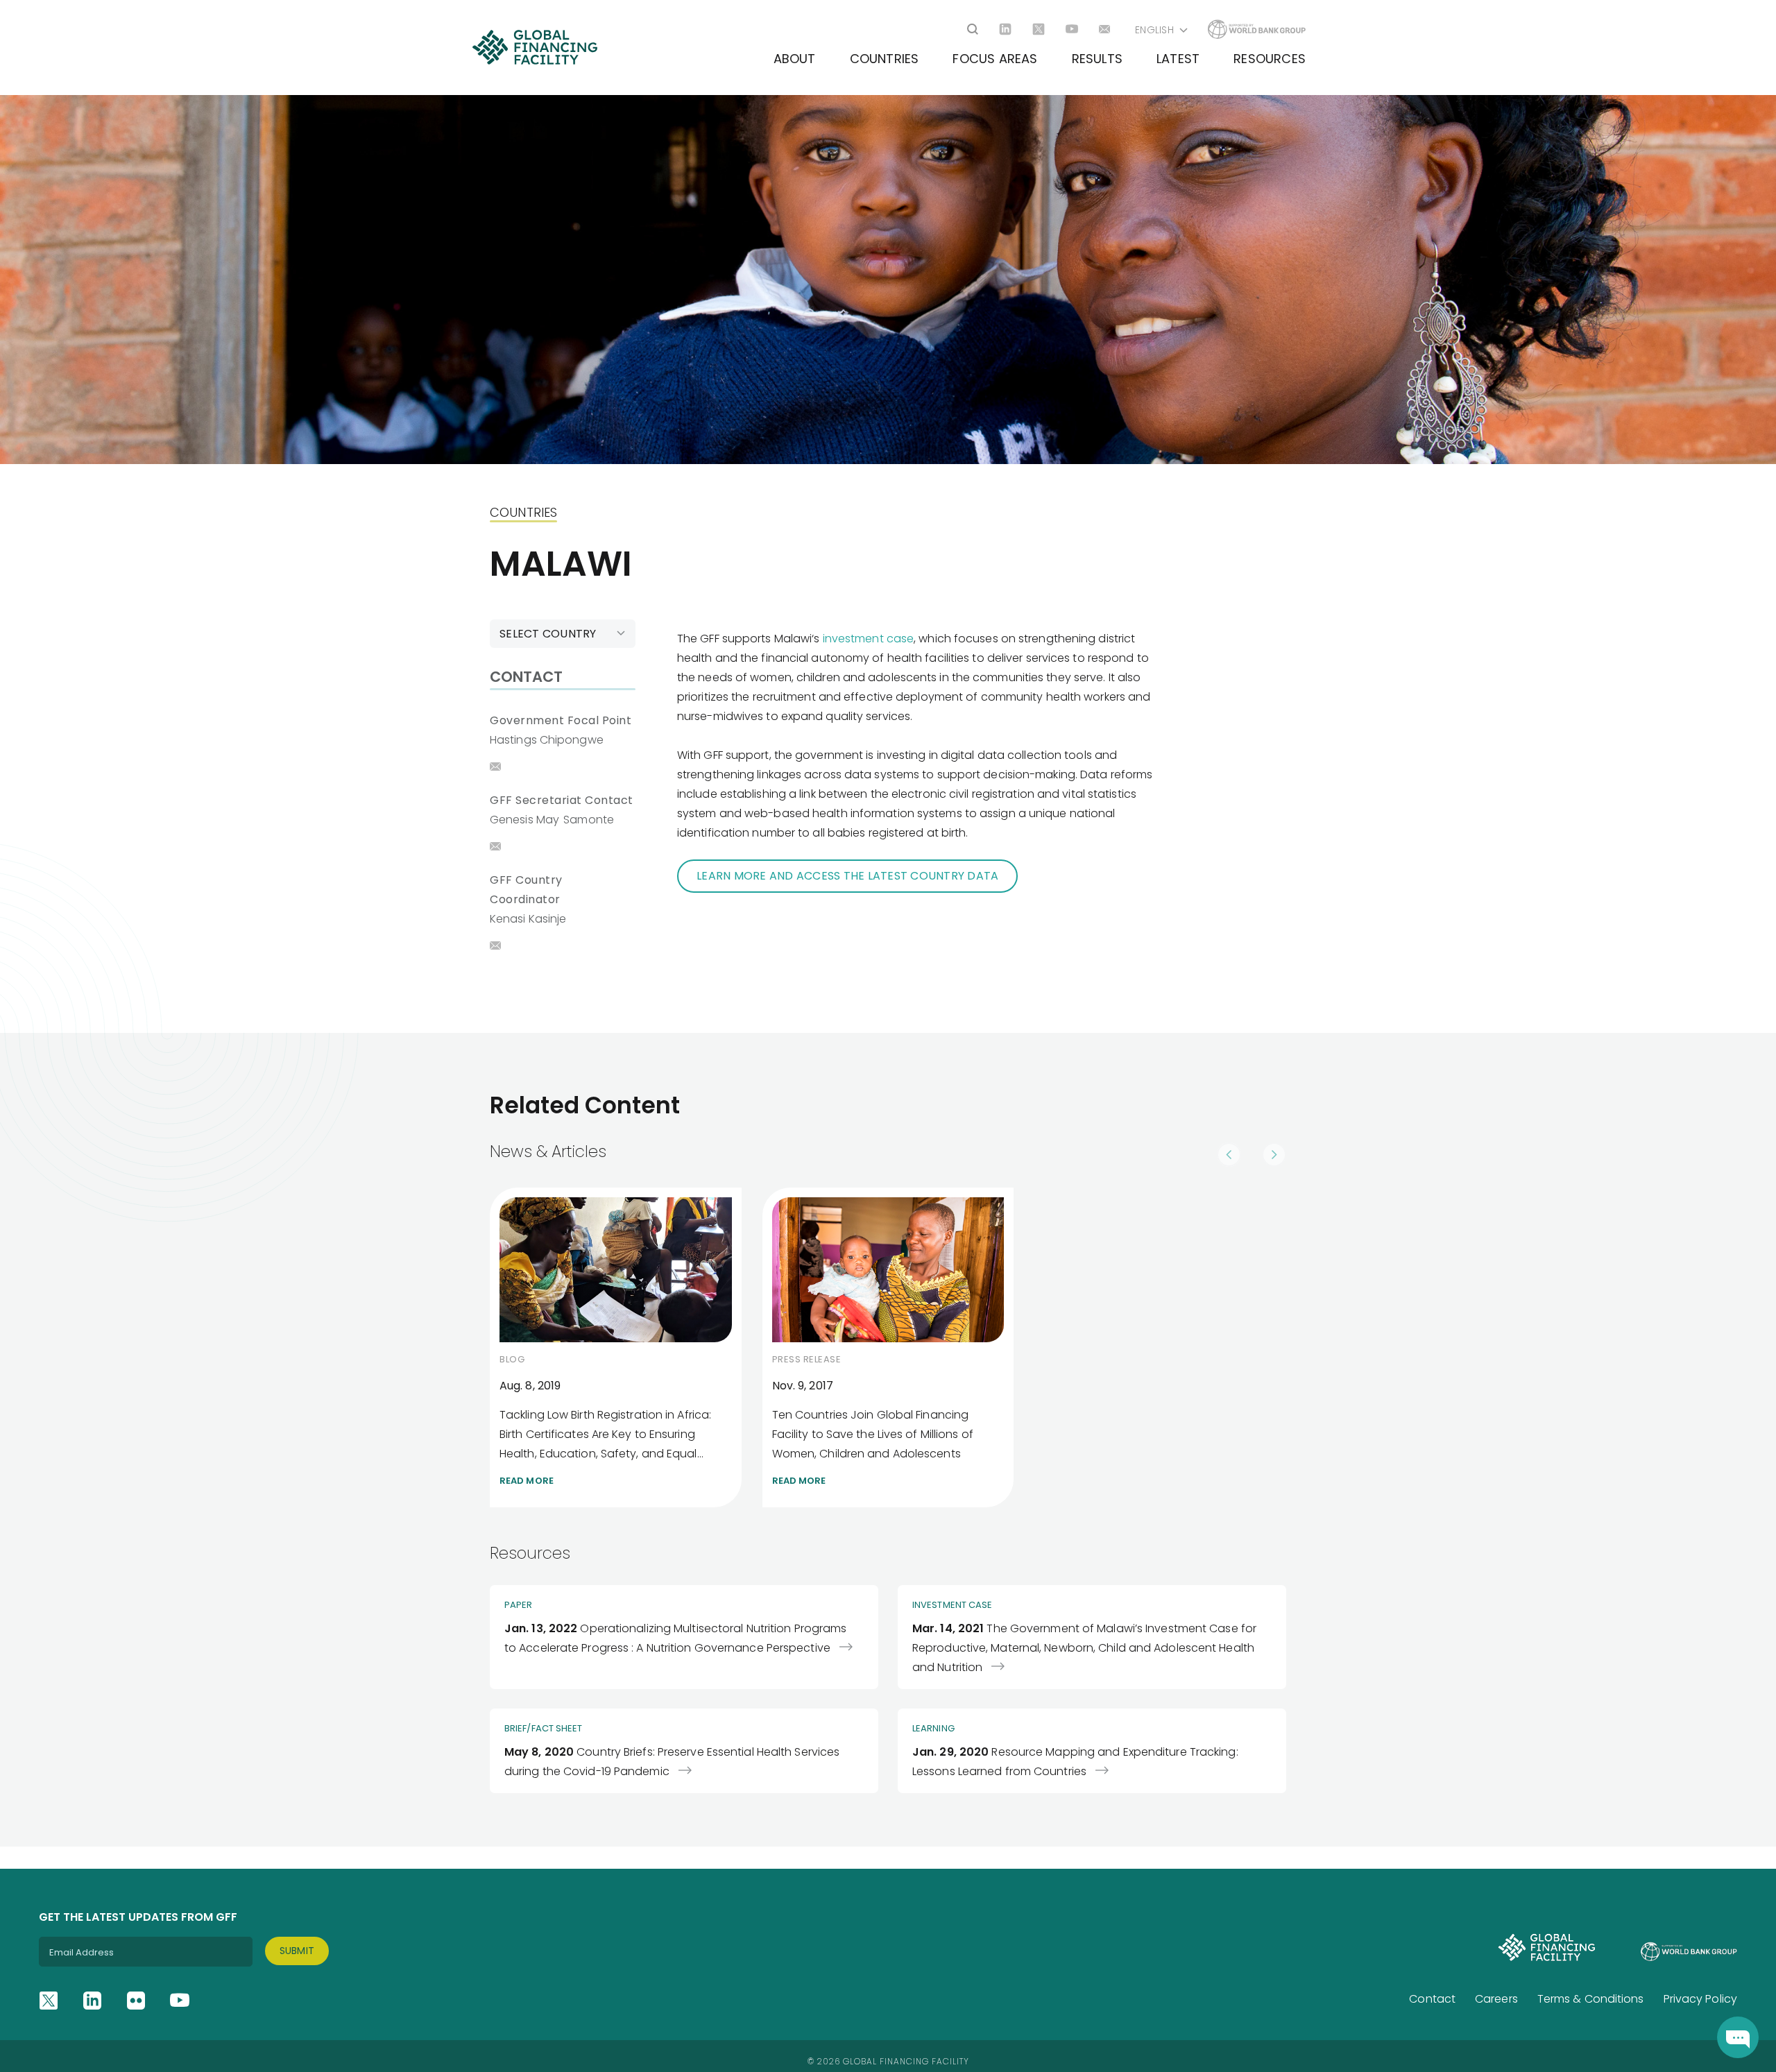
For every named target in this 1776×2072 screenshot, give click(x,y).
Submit (297, 1951)
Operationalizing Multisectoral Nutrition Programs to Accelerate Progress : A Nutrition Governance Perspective (684, 1637)
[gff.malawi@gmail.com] (495, 945)
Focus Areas (995, 59)
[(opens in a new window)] (1738, 2037)
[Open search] (973, 29)
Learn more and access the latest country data (847, 876)
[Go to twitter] (1039, 29)
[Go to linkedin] (1005, 29)
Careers (1496, 1999)
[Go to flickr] (136, 2001)
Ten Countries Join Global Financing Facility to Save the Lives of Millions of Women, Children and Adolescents (888, 1347)
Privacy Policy (1700, 1999)
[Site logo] (535, 47)
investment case (869, 639)
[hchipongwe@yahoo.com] (495, 767)
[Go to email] (1105, 29)
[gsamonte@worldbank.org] (495, 846)
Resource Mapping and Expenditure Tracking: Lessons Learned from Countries (1092, 1751)
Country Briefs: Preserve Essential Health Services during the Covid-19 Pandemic (684, 1751)
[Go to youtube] (1072, 29)
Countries (885, 59)
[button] (1229, 1148)
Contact (1432, 1999)
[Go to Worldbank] (1257, 29)
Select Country (548, 634)
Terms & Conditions (1591, 1999)
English (1154, 30)
